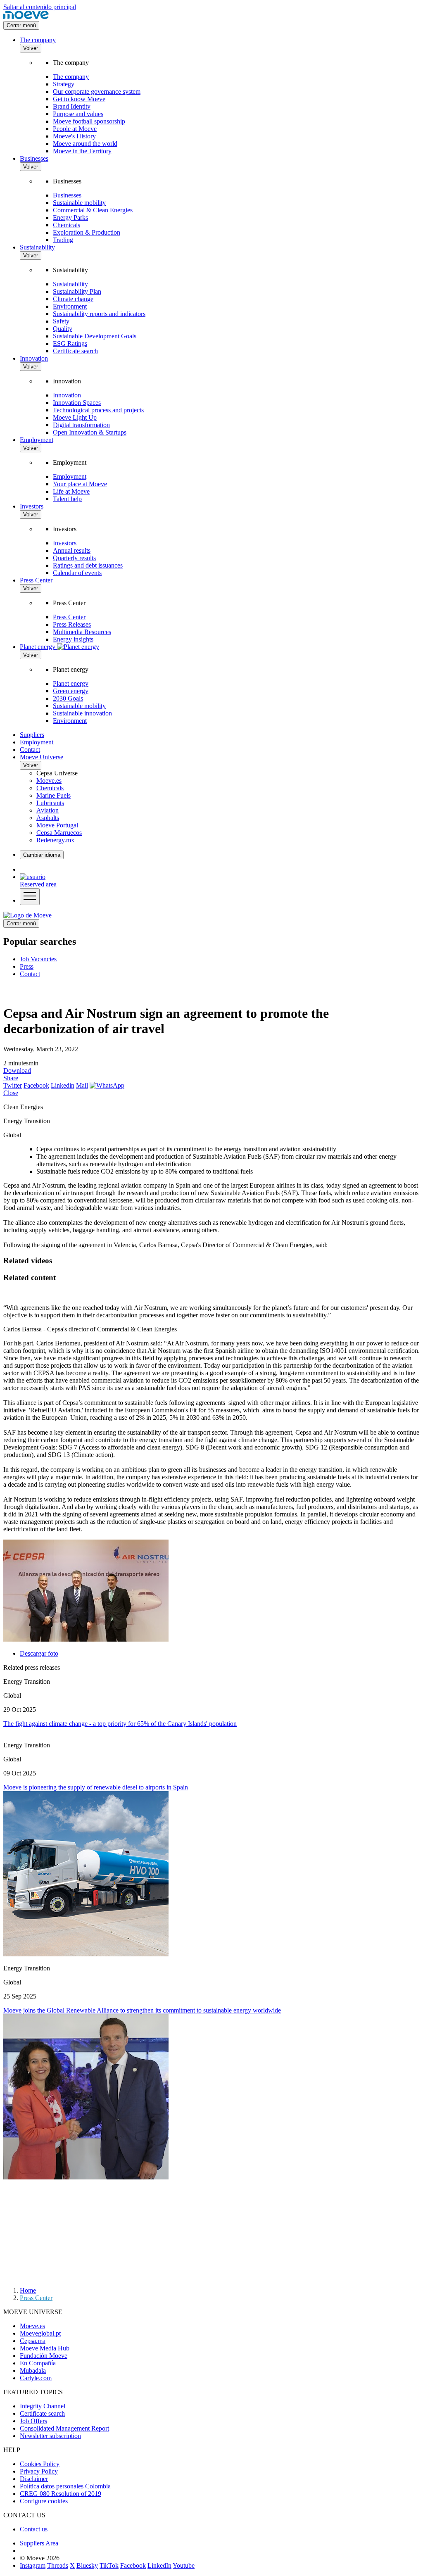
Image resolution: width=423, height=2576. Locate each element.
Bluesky (87, 2565)
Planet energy (71, 683)
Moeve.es (49, 781)
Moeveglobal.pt (40, 2333)
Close (11, 1093)
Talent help (67, 499)
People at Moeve (75, 129)
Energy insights (73, 639)
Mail (82, 1085)
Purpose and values (78, 114)
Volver (31, 48)
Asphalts (48, 818)
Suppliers (32, 735)
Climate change (73, 299)
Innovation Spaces (77, 403)
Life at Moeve (71, 491)
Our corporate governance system (97, 91)
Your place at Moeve (80, 484)
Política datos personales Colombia (65, 2486)
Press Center (36, 580)
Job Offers (33, 2421)
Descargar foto (39, 1653)
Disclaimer (34, 2479)
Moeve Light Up (75, 417)
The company (38, 40)
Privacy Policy (39, 2471)
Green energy (71, 691)
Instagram (33, 2565)
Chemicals (67, 225)
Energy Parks (70, 217)
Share (11, 1078)
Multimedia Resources (82, 632)
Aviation (48, 810)
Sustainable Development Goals (95, 336)
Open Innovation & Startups (90, 432)
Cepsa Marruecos (59, 833)
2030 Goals (68, 698)
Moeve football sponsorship (89, 121)
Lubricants (50, 803)
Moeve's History (74, 136)
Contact (30, 750)
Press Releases (72, 624)
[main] (27, 915)
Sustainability (37, 247)
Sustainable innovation (82, 713)
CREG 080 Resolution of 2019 (61, 2494)
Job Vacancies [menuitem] (38, 959)
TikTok (109, 2565)
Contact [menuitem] (30, 974)
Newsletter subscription (50, 2436)
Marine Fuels (53, 795)
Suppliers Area (39, 2543)
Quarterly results (74, 558)
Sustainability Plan (77, 291)
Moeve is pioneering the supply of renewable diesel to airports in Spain (96, 1787)
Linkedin (63, 1085)
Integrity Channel (43, 2406)
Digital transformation (81, 425)
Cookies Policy (40, 2464)
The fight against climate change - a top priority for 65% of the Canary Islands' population (120, 1724)
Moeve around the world (85, 144)
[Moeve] (26, 17)
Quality (63, 329)
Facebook (36, 1085)
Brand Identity (72, 106)
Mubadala (33, 2370)
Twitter (13, 1085)
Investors (32, 506)
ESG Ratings (70, 343)
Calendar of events (77, 573)
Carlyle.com (36, 2378)
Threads (58, 2565)
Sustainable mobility (79, 203)
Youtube (184, 2565)
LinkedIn (159, 2565)
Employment (37, 440)
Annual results (72, 550)
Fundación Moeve (44, 2356)
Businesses (34, 158)
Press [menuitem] (27, 966)
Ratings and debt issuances (88, 565)
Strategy (64, 84)
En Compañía (38, 2363)
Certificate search (75, 351)
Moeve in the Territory (82, 151)
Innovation (34, 358)
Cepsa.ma (33, 2341)
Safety (61, 321)
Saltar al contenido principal (40, 7)
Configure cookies (44, 2501)
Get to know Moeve (79, 99)
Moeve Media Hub (45, 2348)
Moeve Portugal (57, 825)
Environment (70, 306)
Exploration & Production (87, 232)
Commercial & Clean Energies (93, 210)
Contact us (34, 2529)
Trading (63, 240)
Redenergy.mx (55, 840)
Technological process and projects (98, 410)
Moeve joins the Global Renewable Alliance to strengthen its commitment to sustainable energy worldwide (142, 2010)
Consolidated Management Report (64, 2428)
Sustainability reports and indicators (99, 314)
